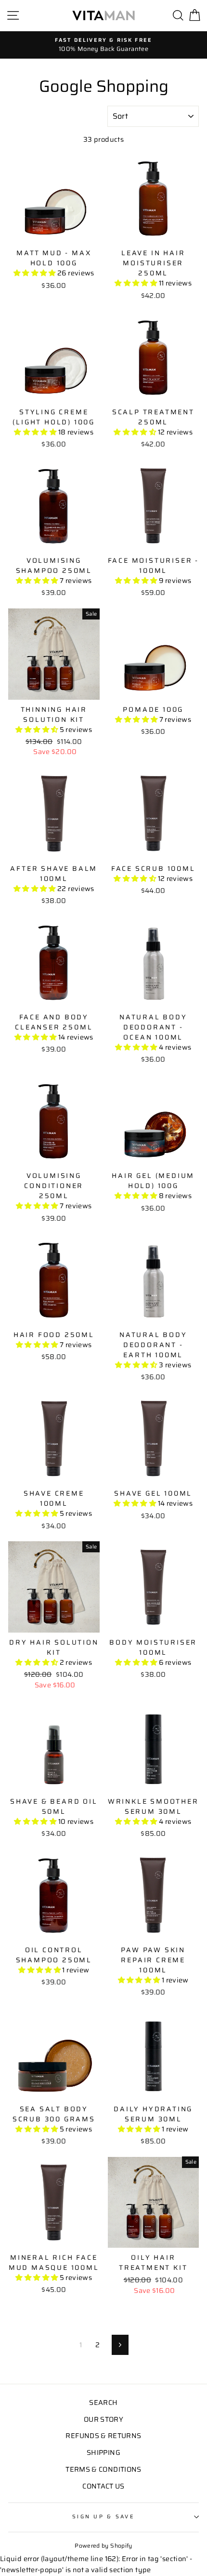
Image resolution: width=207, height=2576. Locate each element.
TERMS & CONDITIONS (103, 2469)
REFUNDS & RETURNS (103, 2436)
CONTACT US (103, 2486)
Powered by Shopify (103, 2545)
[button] (35, 273)
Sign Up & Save (103, 2517)
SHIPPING (103, 2452)
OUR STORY (103, 2419)
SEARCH (103, 2403)
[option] (103, 45)
